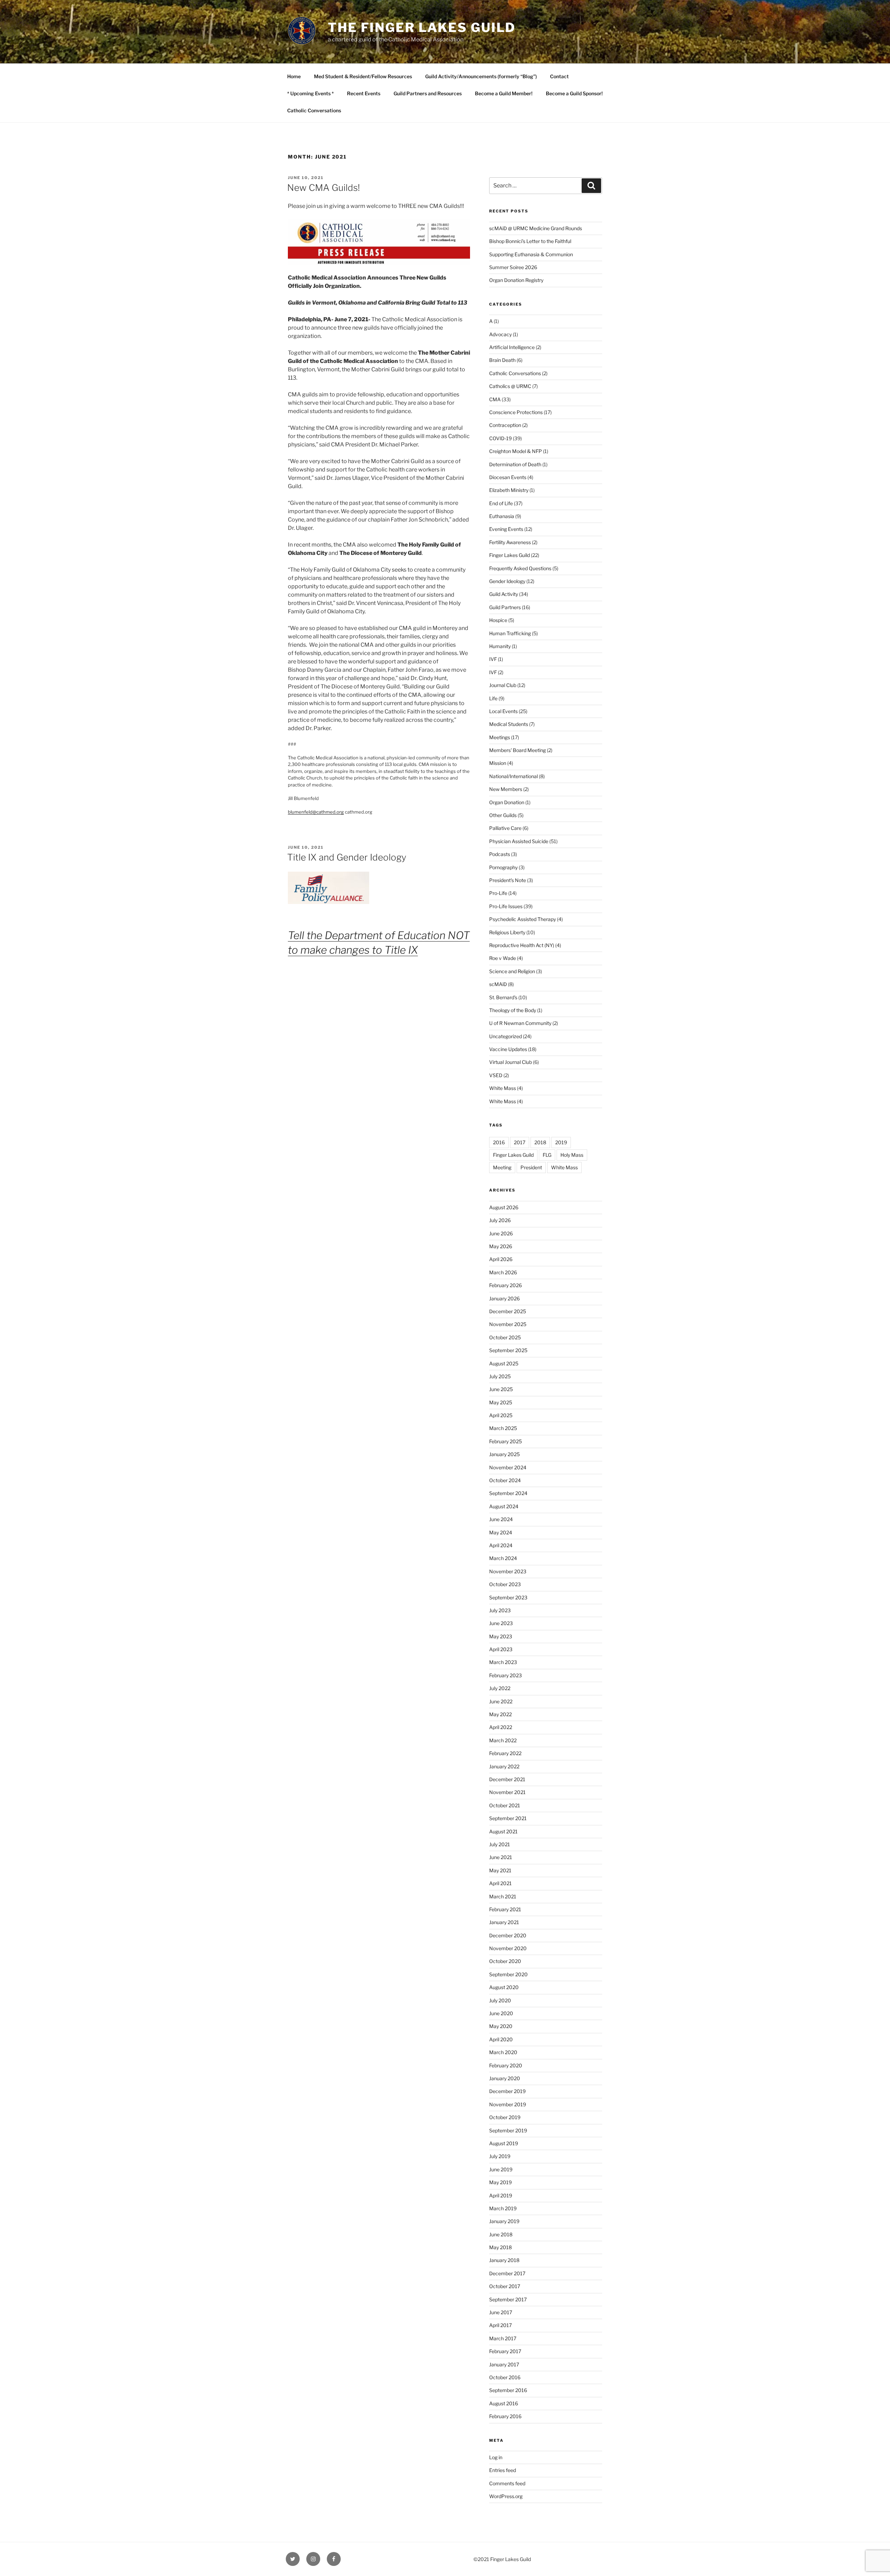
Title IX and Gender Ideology (347, 857)
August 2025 (504, 1363)
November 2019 (508, 2104)
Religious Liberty (507, 932)
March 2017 (503, 2338)
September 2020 (508, 1974)
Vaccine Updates (508, 1049)
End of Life (501, 503)
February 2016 (505, 2416)
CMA (495, 399)
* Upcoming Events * (310, 93)
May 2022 (500, 1714)
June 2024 (501, 1519)
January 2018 (504, 2260)
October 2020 (505, 1961)
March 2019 (503, 2208)
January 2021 (504, 1922)
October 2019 (505, 2117)
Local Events (503, 711)
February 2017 (505, 2351)
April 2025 (501, 1415)
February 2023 (505, 1675)
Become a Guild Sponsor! (574, 93)
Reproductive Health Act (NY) (522, 945)
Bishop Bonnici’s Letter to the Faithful (530, 241)
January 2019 (504, 2221)
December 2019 (507, 2091)
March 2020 (503, 2052)
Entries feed (503, 2470)
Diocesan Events (508, 477)
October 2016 (505, 2377)
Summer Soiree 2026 (513, 267)
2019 (561, 1142)
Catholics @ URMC (510, 386)
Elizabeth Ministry (509, 490)
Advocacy (500, 334)
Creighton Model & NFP (516, 451)
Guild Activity (504, 594)
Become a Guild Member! (504, 93)
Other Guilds (503, 815)
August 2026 (504, 1207)
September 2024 (508, 1493)
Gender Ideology (507, 581)
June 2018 (501, 2234)
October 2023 (505, 1584)
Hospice (498, 620)
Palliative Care (505, 828)
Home (294, 76)
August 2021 (503, 1831)
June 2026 (501, 1233)
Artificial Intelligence (512, 347)
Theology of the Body (513, 1010)
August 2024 (504, 1506)
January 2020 (505, 2078)
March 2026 (503, 1272)
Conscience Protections (516, 412)
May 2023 (501, 1636)
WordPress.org (506, 2496)
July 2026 (500, 1220)
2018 (540, 1142)
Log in (496, 2457)
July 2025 (500, 1376)
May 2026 (501, 1246)
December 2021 (507, 1779)
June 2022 (501, 1701)
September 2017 (508, 2299)
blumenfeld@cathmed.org (316, 812)
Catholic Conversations (314, 110)
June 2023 (501, 1623)
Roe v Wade (503, 958)
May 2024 (501, 1532)
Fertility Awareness (510, 542)
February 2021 (505, 1909)
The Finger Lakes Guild (422, 27)
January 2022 (504, 1766)
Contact (559, 76)
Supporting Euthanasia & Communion (531, 254)
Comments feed (507, 2483)
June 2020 (501, 2013)
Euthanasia (502, 516)
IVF (493, 659)
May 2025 (501, 1402)
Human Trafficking (510, 633)
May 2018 (500, 2247)
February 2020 (506, 2065)
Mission (498, 763)
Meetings (500, 737)
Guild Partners (505, 607)
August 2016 (504, 2403)
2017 (520, 1142)
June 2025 (501, 1389)
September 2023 (508, 1597)
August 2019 (504, 2143)
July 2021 (500, 1844)
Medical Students (509, 724)
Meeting (502, 1167)
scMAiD (498, 984)
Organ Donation (507, 802)
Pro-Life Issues (506, 906)
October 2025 (505, 1337)
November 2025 (508, 1324)
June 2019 (501, 2169)
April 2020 (501, 2039)
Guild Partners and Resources (428, 93)
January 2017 (504, 2364)
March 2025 (503, 1428)
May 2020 (501, 2026)
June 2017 (501, 2312)
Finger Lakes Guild (509, 555)
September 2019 (508, 2130)
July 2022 (500, 1688)
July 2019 (500, 2156)
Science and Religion (512, 971)
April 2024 (501, 1545)
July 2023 (500, 1610)
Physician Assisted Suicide (519, 841)
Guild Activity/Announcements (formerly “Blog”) (481, 76)
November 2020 (508, 1948)
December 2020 (508, 1935)
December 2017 (507, 2273)
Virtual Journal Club (511, 1062)
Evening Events (506, 529)
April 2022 (501, 1727)
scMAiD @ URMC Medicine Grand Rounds (536, 228)
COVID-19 (500, 438)
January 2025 (504, 1454)
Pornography (503, 867)
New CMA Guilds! (323, 188)
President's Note (508, 880)
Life (493, 698)
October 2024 (505, 1480)
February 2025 (505, 1441)
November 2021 (507, 1792)
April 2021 (500, 1883)
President (531, 1167)
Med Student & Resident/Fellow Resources (363, 76)
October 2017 (505, 2286)
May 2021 (500, 1870)
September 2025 (508, 1350)
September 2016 (508, 2390)
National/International (513, 776)
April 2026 (501, 1259)
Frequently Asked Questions (520, 568)
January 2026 (504, 1298)
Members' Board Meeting (517, 750)
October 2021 (505, 1805)
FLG (547, 1155)
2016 (499, 1142)
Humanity (500, 646)
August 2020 (504, 1987)
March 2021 (503, 1896)
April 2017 (500, 2325)
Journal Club (503, 685)
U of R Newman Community (520, 1023)
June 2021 (501, 1857)
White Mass (503, 1088)
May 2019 (500, 2182)
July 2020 (500, 2000)
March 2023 (503, 1662)
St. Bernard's (503, 997)
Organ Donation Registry (516, 280)
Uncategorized (505, 1036)
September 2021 (508, 1818)
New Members (506, 789)
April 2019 (501, 2195)
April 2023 (501, 1649)
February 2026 (505, 1285)
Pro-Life (498, 893)
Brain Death (502, 360)
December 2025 (508, 1311)
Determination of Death (515, 464)
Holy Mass (572, 1155)
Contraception (505, 425)
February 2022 (505, 1753)
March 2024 (503, 1558)
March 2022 (503, 1740)
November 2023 (508, 1571)
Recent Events (364, 93)
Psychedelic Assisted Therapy (523, 919)
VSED (496, 1075)
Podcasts (500, 854)
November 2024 (508, 1467)
